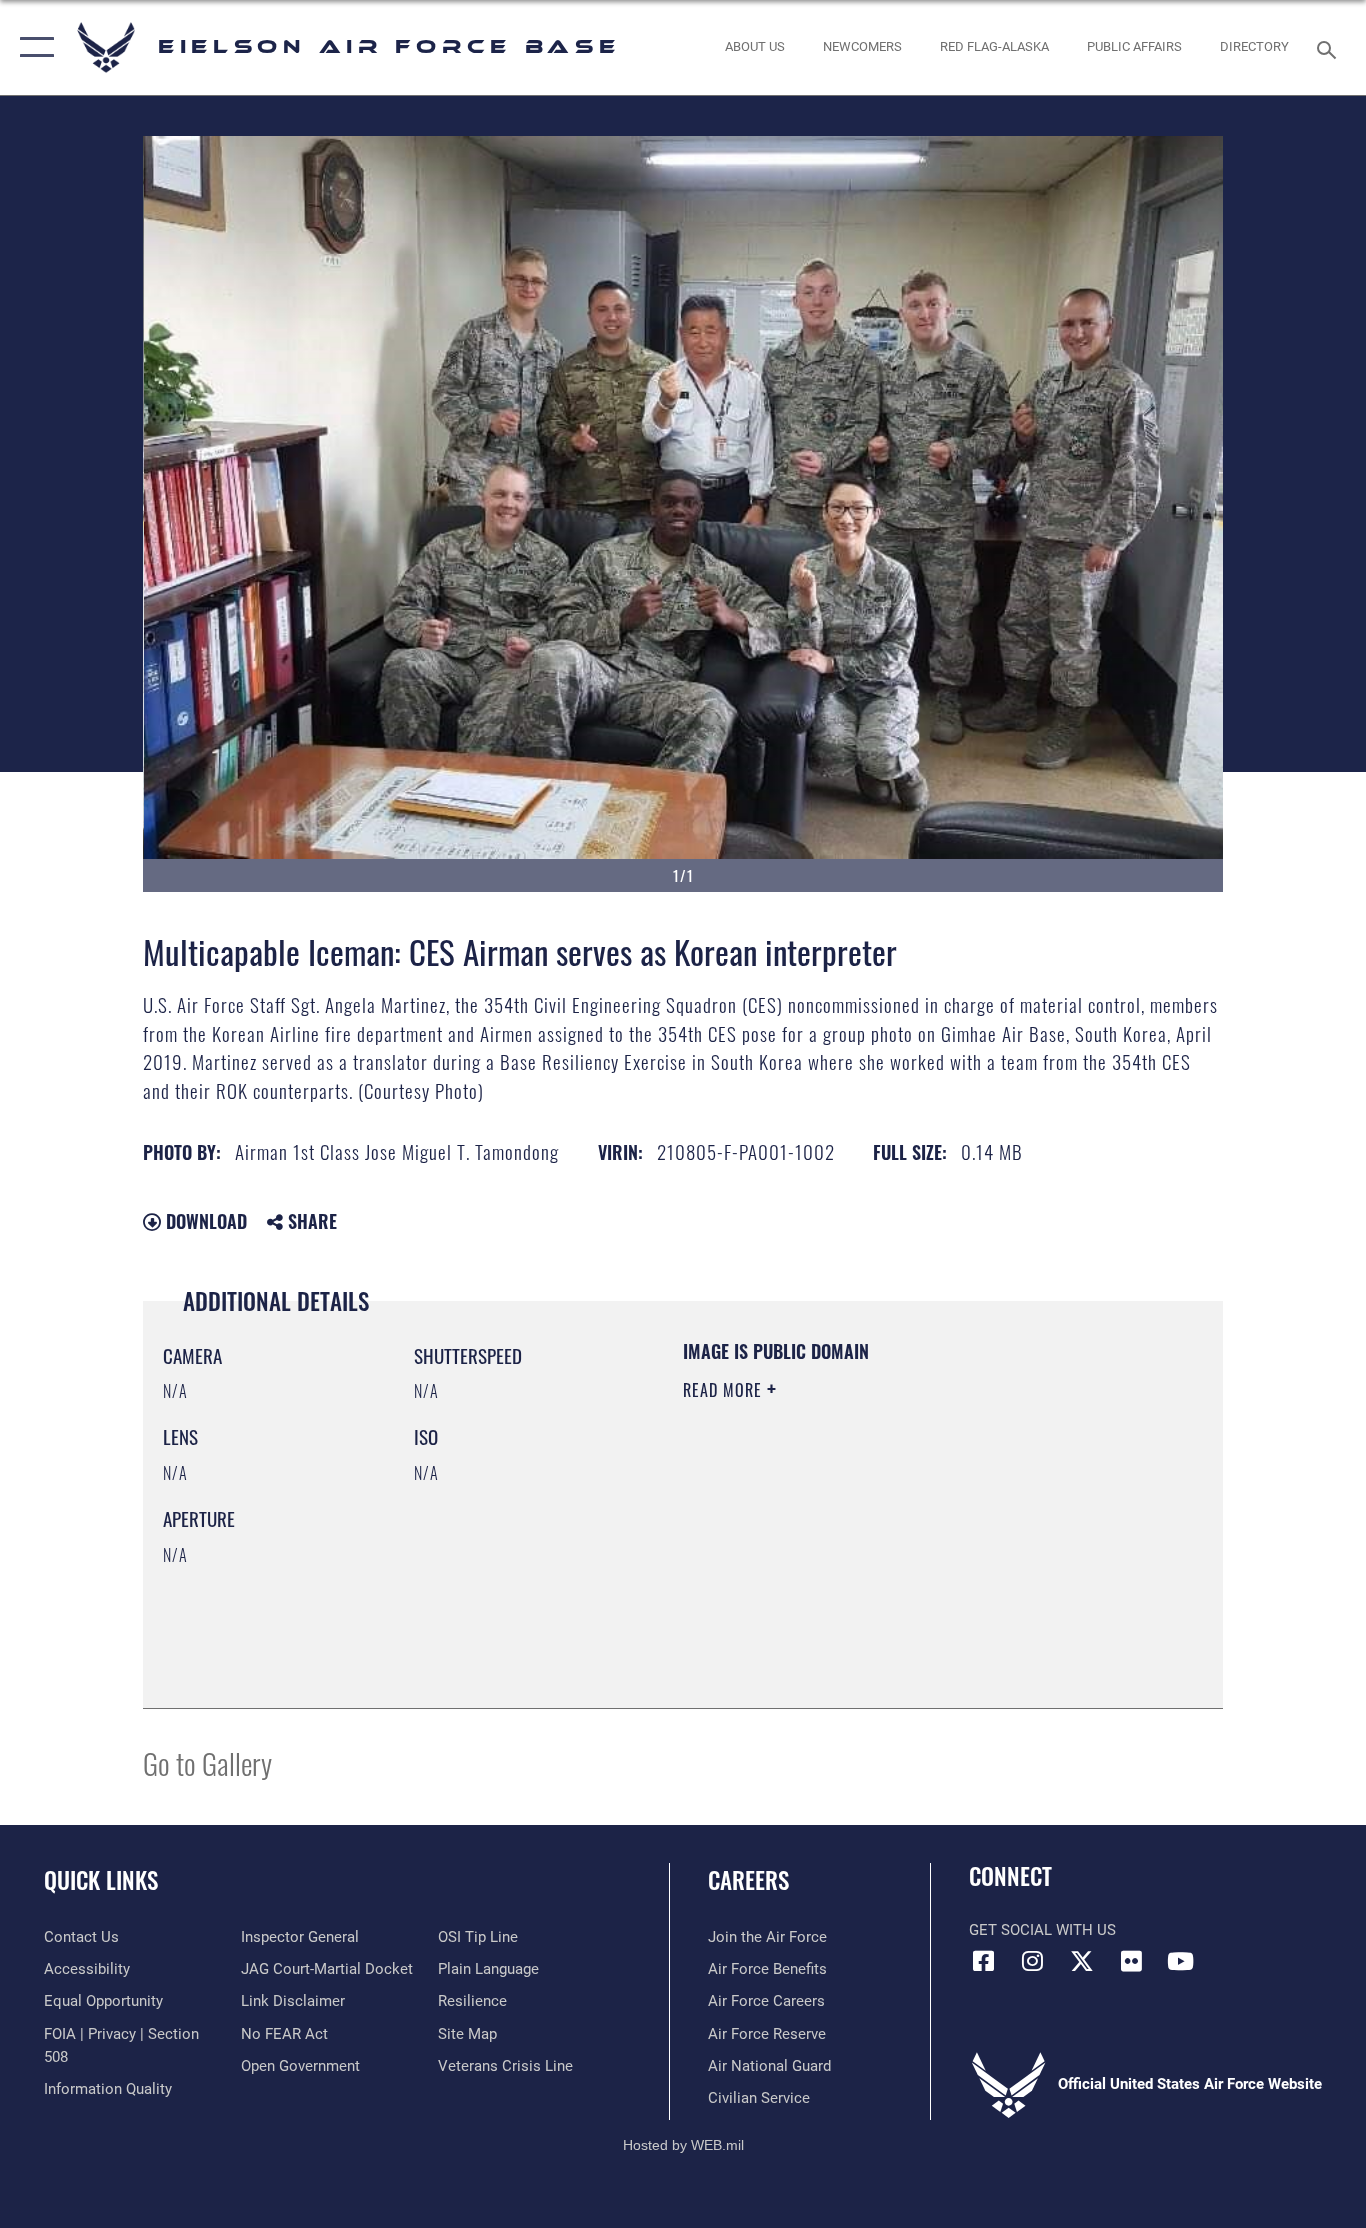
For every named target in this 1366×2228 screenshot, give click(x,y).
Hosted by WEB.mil (683, 2145)
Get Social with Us (1042, 1930)
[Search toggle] (1330, 48)
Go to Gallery (207, 1762)
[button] (32, 47)
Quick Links (101, 1880)
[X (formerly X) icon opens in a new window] (1082, 1961)
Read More (725, 1390)
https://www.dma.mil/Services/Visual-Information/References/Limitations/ (917, 1545)
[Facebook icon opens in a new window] (984, 1961)
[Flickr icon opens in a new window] (1131, 1961)
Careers (748, 1880)
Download (204, 1221)
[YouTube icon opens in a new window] (1180, 1961)
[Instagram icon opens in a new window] (1033, 1961)
